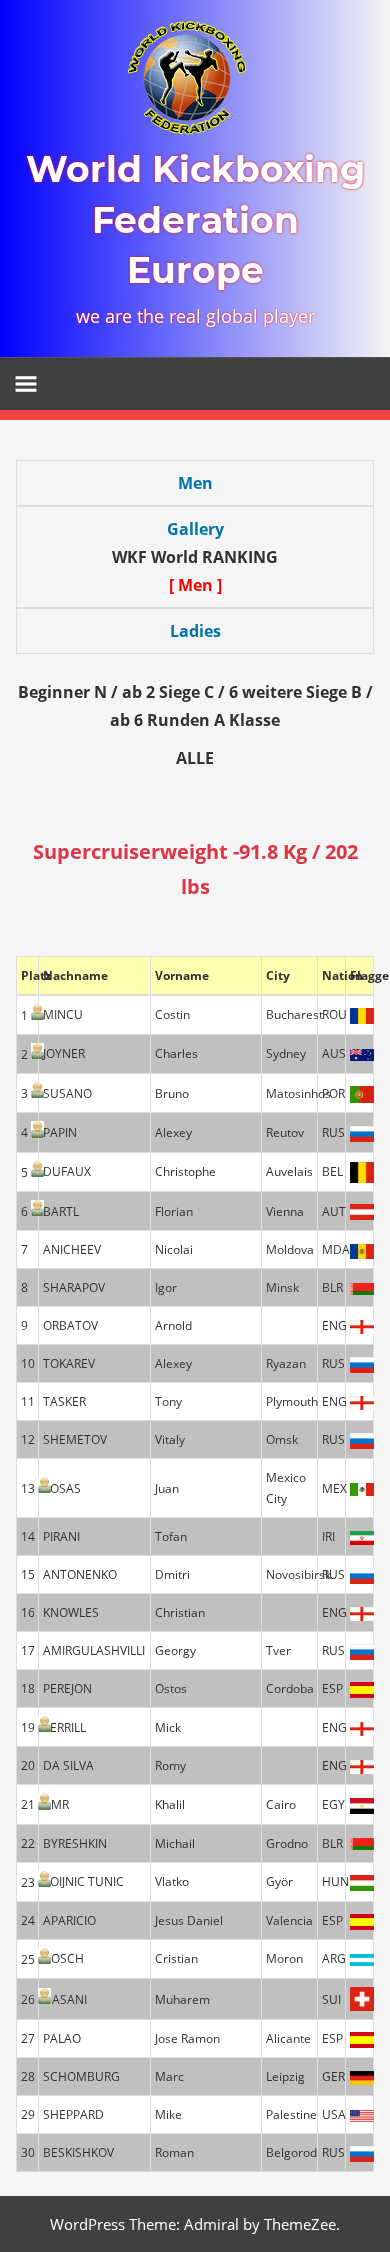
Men (195, 483)
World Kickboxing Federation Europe (195, 219)
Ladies (195, 631)
